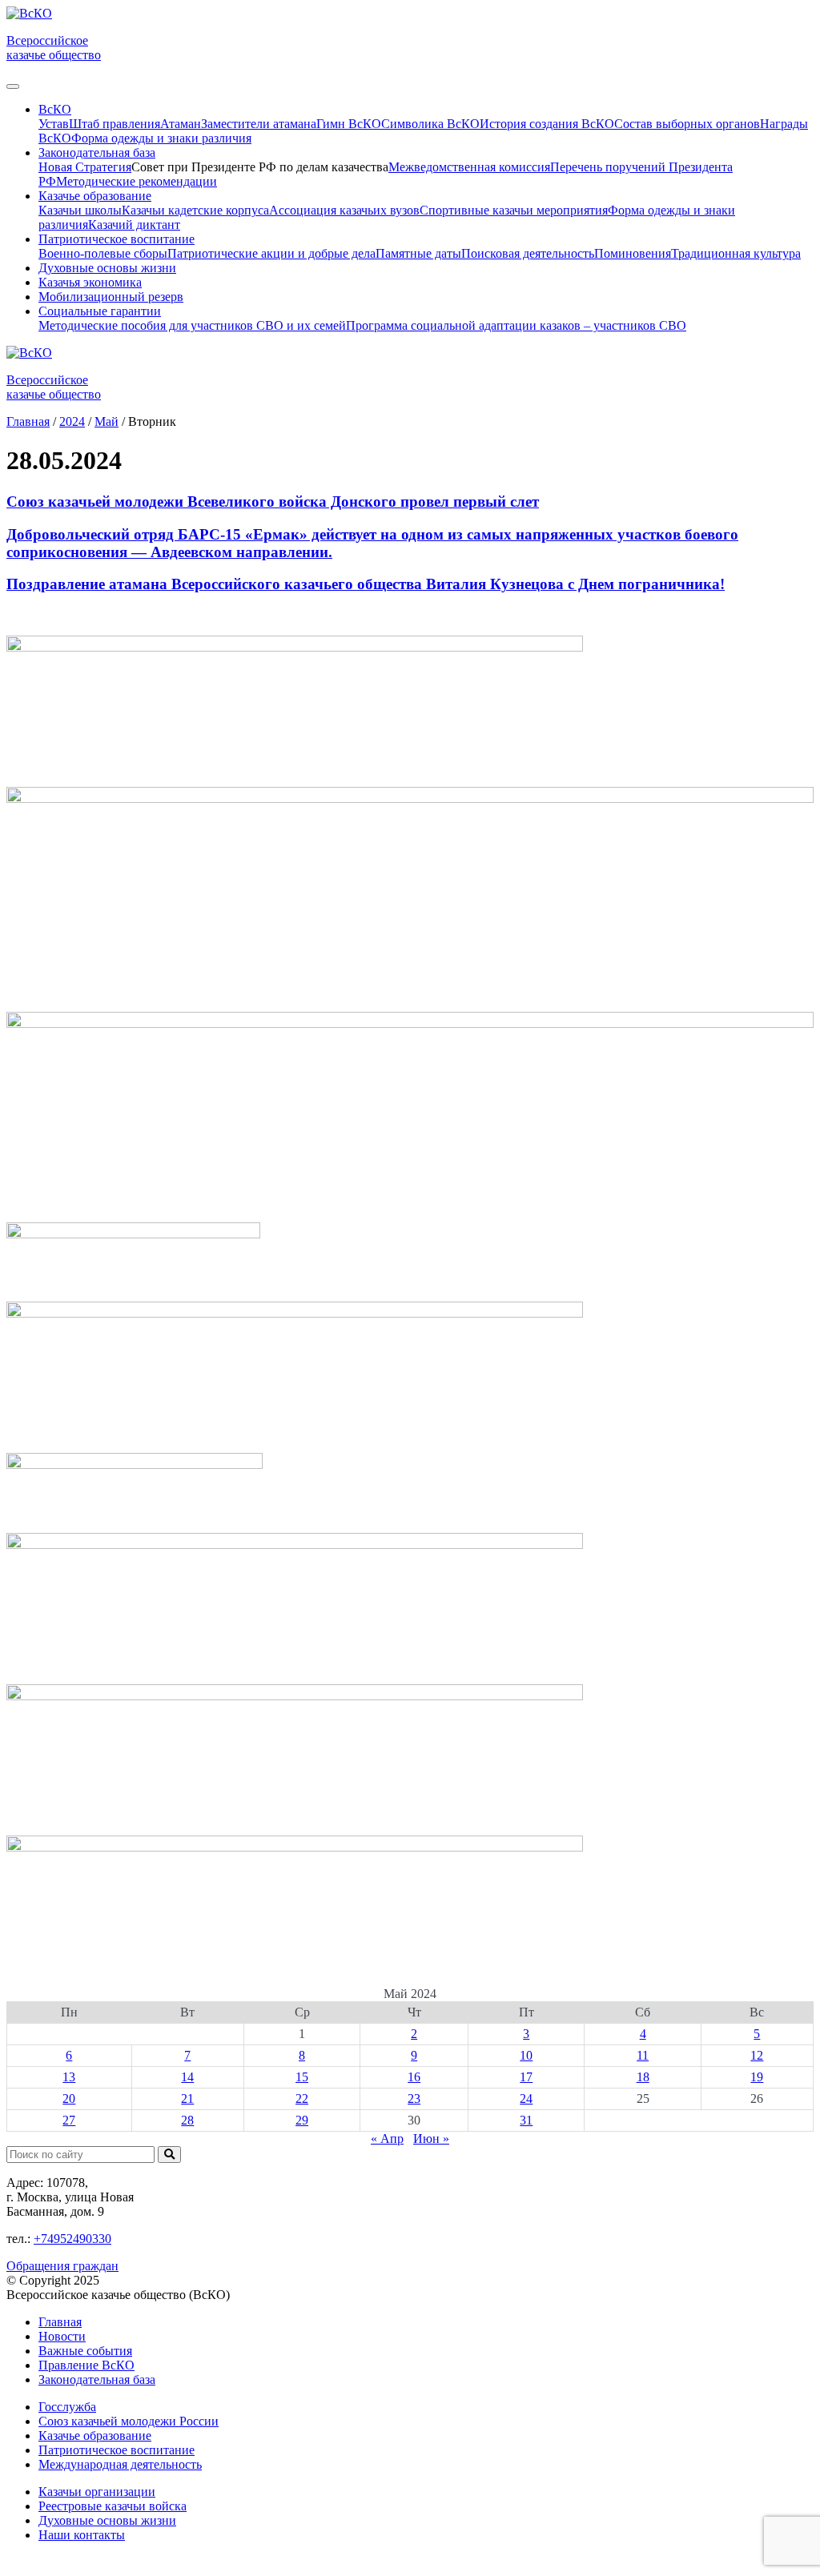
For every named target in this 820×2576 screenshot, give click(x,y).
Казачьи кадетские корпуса (195, 210)
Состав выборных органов (687, 124)
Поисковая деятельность (528, 253)
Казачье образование (95, 2436)
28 (187, 2120)
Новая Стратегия (85, 167)
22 (302, 2099)
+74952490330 (72, 2239)
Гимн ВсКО (349, 124)
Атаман (181, 124)
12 (757, 2055)
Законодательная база (97, 2379)
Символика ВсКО (430, 124)
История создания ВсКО (547, 124)
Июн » (431, 2139)
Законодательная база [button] (97, 152)
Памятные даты (418, 253)
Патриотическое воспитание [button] (117, 239)
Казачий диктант (134, 225)
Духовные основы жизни (107, 268)
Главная (60, 2322)
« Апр (387, 2139)
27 (69, 2120)
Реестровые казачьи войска (113, 2506)
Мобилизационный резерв (111, 297)
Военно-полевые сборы (103, 253)
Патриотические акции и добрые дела (271, 253)
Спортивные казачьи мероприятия (514, 210)
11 (643, 2055)
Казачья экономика (90, 282)
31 (526, 2120)
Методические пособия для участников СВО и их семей (192, 325)
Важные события (85, 2351)
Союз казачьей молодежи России (129, 2421)
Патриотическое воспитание (117, 2450)
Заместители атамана (259, 124)
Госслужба (67, 2407)
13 (69, 2077)
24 (526, 2099)
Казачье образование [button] (95, 196)
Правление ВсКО (86, 2365)
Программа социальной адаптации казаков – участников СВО (516, 325)
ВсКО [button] (55, 109)
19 (757, 2077)
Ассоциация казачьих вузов (344, 210)
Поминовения (633, 253)
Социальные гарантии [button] (100, 311)
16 (414, 2077)
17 (526, 2077)
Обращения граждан (62, 2266)
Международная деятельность (120, 2464)
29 (302, 2120)
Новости (62, 2336)
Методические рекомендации (137, 181)
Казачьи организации (97, 2492)
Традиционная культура (736, 253)
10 (526, 2055)
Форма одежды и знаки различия (161, 138)
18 (643, 2077)
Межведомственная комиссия (469, 167)
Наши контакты (82, 2535)
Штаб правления (115, 124)
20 (69, 2099)
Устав (54, 124)
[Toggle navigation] (13, 86)
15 (302, 2077)
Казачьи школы (80, 210)
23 (414, 2099)
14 (187, 2077)
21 (187, 2099)
